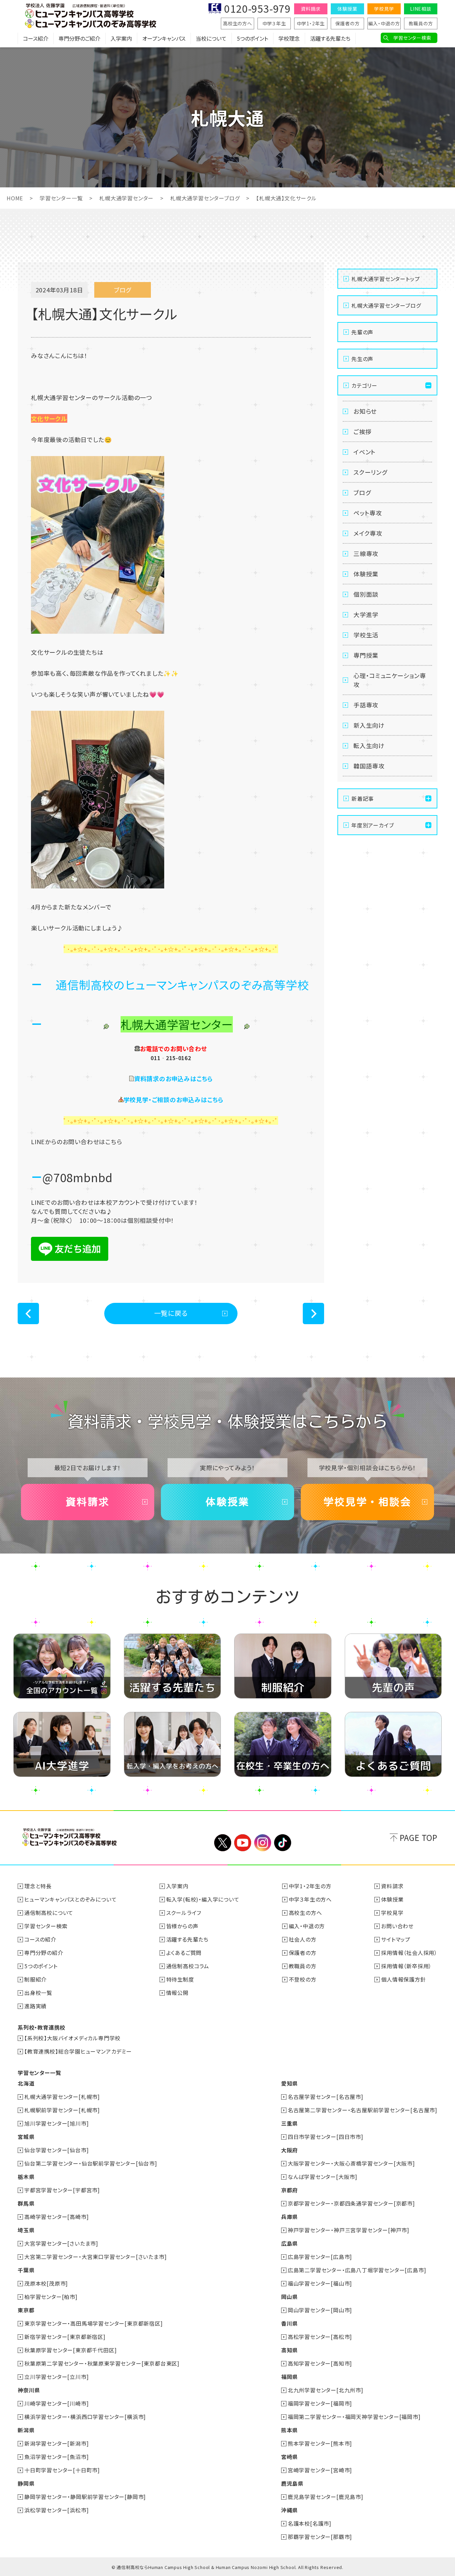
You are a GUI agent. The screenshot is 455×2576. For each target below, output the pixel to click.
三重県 (289, 2123)
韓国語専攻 (369, 766)
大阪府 (289, 2150)
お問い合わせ (397, 1926)
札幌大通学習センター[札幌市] (62, 2097)
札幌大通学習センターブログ (205, 198)
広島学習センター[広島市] (320, 2257)
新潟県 (26, 2430)
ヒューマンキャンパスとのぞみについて (70, 1899)
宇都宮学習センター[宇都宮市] (62, 2190)
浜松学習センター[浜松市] (56, 2510)
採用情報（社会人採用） (409, 1953)
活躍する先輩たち (330, 38)
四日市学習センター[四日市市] (326, 2137)
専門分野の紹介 (44, 1953)
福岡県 (289, 2377)
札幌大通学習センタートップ (386, 279)
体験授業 (347, 9)
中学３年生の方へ (310, 1899)
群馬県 (26, 2203)
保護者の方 (348, 23)
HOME (15, 198)
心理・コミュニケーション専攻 (390, 680)
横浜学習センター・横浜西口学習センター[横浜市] (85, 2417)
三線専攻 (366, 553)
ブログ (362, 492)
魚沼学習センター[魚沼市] (56, 2457)
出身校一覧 (38, 1993)
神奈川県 (29, 2390)
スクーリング (370, 472)
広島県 (289, 2243)
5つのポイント (252, 38)
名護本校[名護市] (310, 2523)
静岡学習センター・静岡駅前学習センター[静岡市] (85, 2497)
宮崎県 (289, 2457)
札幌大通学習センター (126, 198)
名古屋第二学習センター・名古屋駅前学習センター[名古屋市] (363, 2110)
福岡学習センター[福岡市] (320, 2403)
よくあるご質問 (184, 1953)
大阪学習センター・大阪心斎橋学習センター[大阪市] (351, 2163)
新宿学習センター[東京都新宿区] (65, 2337)
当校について (211, 38)
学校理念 (289, 38)
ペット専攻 (368, 513)
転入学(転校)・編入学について (203, 1899)
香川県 (289, 2323)
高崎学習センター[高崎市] (56, 2217)
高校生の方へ (237, 23)
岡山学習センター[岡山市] (320, 2310)
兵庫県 (289, 2217)
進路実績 (35, 2006)
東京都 (26, 2310)
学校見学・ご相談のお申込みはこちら (174, 1099)
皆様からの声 (182, 1926)
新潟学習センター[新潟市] (56, 2443)
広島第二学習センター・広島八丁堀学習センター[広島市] (357, 2270)
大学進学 (366, 614)
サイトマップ (396, 1939)
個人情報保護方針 (403, 1979)
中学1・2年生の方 (310, 1886)
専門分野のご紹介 (79, 38)
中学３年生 (274, 23)
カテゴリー (364, 385)
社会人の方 (303, 1939)
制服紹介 (35, 1979)
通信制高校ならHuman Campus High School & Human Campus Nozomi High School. (207, 2567)
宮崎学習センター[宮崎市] (320, 2470)
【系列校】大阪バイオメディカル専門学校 (72, 2038)
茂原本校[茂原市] (46, 2283)
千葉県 (26, 2270)
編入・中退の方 (384, 23)
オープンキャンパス (164, 38)
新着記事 (363, 798)
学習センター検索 (412, 38)
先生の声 (362, 359)
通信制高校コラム (188, 1966)
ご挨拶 (362, 431)
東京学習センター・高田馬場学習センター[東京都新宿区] (94, 2323)
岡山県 (289, 2297)
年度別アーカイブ (373, 825)
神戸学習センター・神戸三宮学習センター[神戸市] (349, 2230)
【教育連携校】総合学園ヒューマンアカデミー (78, 2051)
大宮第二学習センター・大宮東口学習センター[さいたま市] (95, 2257)
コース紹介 (36, 38)
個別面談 (366, 594)
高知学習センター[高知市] (320, 2363)
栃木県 (26, 2177)
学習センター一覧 (61, 198)
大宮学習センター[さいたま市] (61, 2243)
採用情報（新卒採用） (406, 1966)
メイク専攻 (368, 533)
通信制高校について (49, 1913)
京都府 (289, 2190)
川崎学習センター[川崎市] (56, 2403)
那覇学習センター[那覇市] (320, 2537)
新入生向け (369, 725)
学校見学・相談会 (367, 1502)
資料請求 (311, 9)
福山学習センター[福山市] (320, 2283)
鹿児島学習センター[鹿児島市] (326, 2497)
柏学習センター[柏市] (51, 2297)
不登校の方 (303, 1979)
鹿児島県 (292, 2483)
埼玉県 (26, 2230)
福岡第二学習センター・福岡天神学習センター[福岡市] (354, 2417)
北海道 (26, 2083)
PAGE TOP (419, 1837)
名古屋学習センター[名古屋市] (326, 2097)
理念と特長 (38, 1886)
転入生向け (369, 745)
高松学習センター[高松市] (320, 2337)
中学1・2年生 (311, 23)
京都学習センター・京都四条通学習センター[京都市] (351, 2203)
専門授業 (366, 655)
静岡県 (26, 2483)
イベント (365, 452)
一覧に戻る (171, 1313)
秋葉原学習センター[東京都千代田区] (70, 2350)
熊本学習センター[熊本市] (320, 2443)
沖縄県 (289, 2510)
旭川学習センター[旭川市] (56, 2123)
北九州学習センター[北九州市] (326, 2390)
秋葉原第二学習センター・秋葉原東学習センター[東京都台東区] (102, 2363)
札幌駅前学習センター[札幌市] (62, 2110)
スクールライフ (184, 1913)
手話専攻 (366, 705)
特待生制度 (180, 1979)
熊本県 (289, 2430)
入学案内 (121, 38)
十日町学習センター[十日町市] (62, 2470)
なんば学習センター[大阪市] (323, 2177)
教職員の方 (421, 23)
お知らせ (365, 411)
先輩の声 (362, 332)
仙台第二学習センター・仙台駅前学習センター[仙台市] (91, 2163)
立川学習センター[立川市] (56, 2377)
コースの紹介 (40, 1939)
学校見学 (384, 9)
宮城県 (26, 2137)
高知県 (289, 2350)
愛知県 (289, 2083)
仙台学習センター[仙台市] (56, 2150)
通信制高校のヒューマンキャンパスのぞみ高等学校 (182, 985)
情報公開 (177, 1993)
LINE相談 (421, 9)
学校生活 (366, 635)
